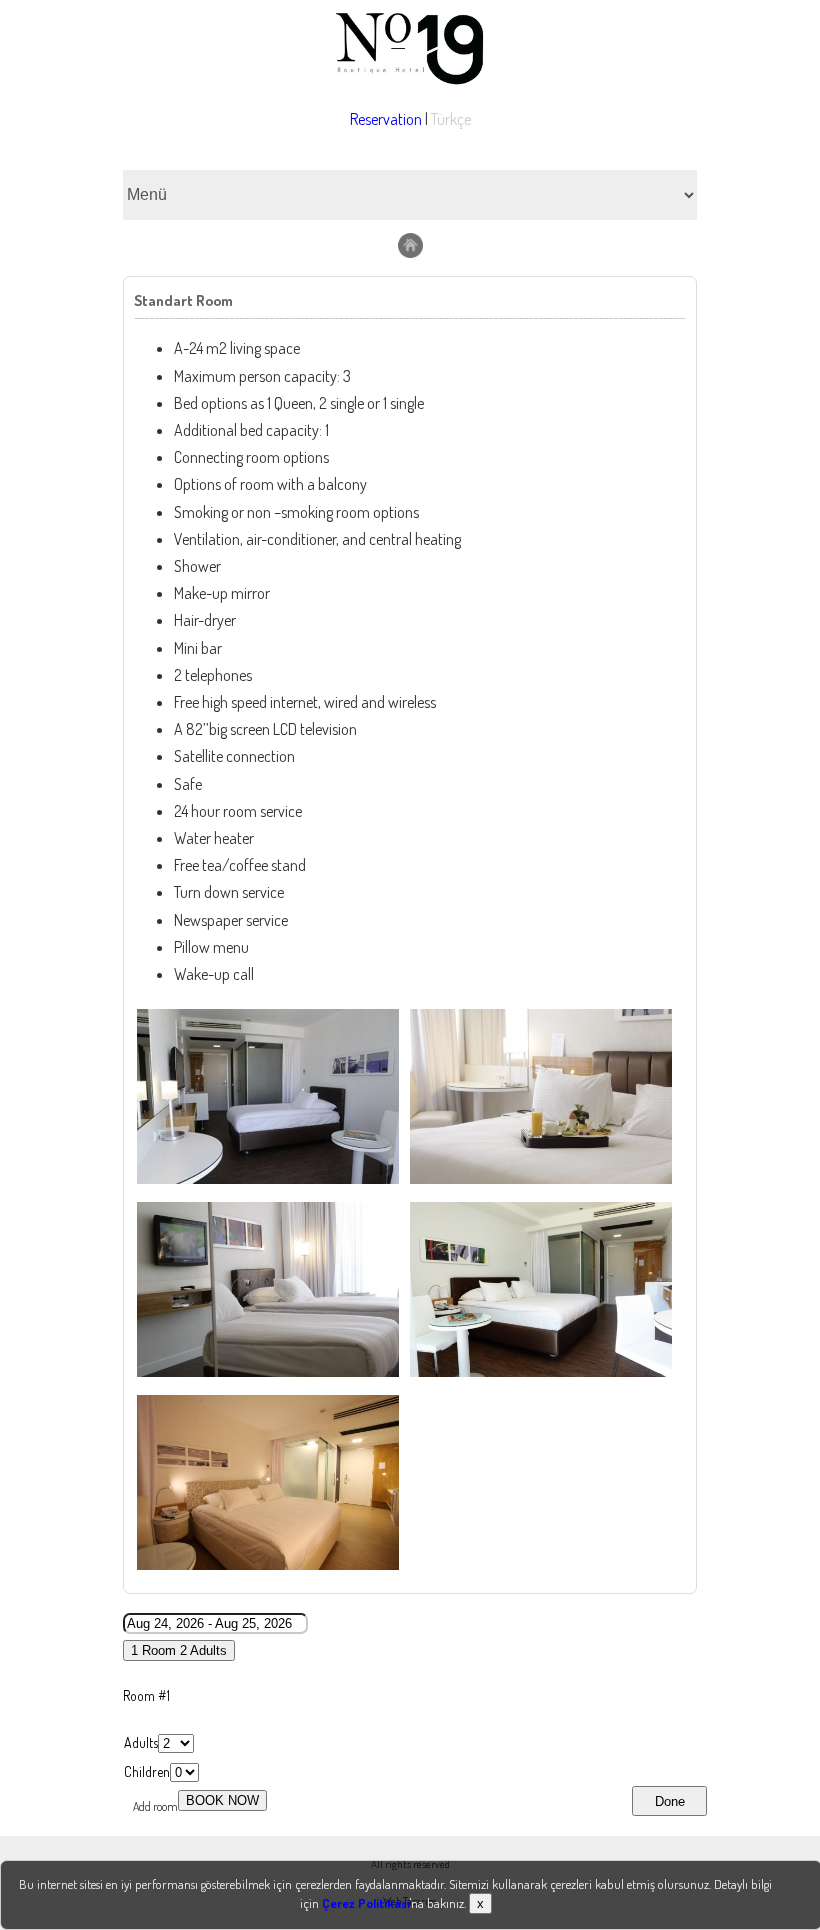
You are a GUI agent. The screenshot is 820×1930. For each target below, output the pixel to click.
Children (147, 1771)
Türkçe (451, 119)
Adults (141, 1742)
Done (670, 1801)
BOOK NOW (222, 1800)
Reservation (386, 119)
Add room (155, 1806)
